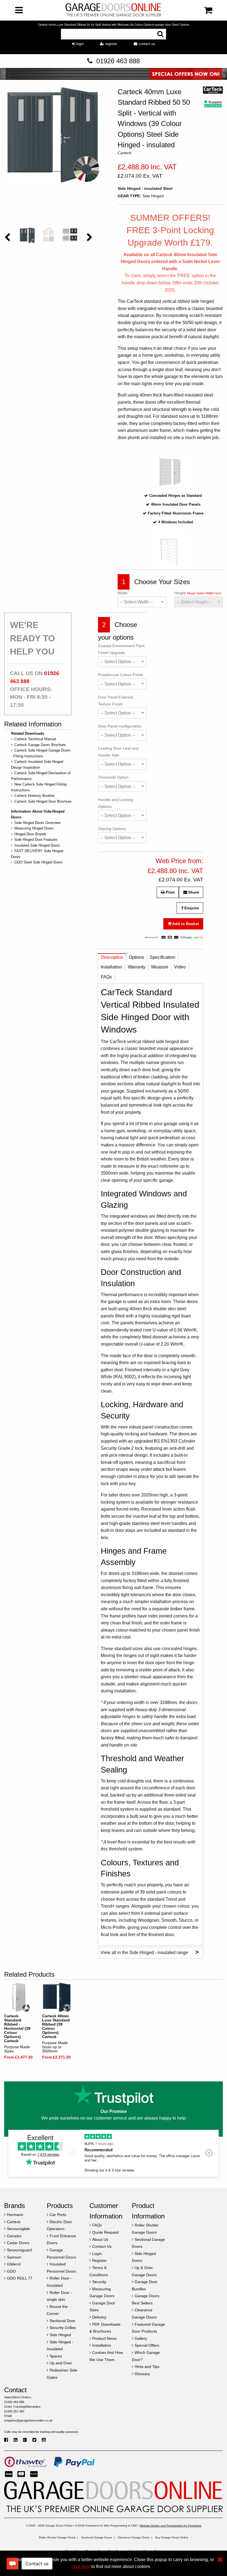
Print (170, 892)
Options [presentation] (136, 957)
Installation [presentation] (111, 967)
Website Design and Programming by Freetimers (171, 2526)
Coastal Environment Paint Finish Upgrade (121, 649)
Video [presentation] (180, 967)
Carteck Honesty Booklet (34, 796)
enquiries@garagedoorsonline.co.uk (28, 2420)
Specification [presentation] (162, 957)
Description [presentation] (112, 957)
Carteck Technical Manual (35, 739)
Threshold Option (113, 777)
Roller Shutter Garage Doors (57, 2537)
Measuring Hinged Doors (34, 828)
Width (123, 593)
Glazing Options (112, 829)
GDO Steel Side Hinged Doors (39, 862)
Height (198, 593)
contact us (146, 44)
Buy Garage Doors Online (172, 2537)
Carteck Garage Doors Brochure (40, 745)
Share (193, 892)
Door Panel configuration (120, 726)
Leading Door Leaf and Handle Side (118, 752)
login (79, 44)
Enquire (191, 908)
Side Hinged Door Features (36, 840)
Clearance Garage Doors (134, 2537)
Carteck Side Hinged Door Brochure (43, 801)
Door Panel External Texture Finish (116, 701)
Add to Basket (185, 924)
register (111, 44)
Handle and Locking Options (115, 803)
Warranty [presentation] (137, 967)
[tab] (112, 959)
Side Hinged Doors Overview (37, 823)
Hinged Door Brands (30, 834)
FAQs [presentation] (106, 977)
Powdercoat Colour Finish (121, 675)
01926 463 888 (118, 61)
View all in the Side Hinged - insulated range (149, 1952)
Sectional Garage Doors (96, 2537)
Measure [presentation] (160, 967)
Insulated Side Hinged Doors (37, 845)
